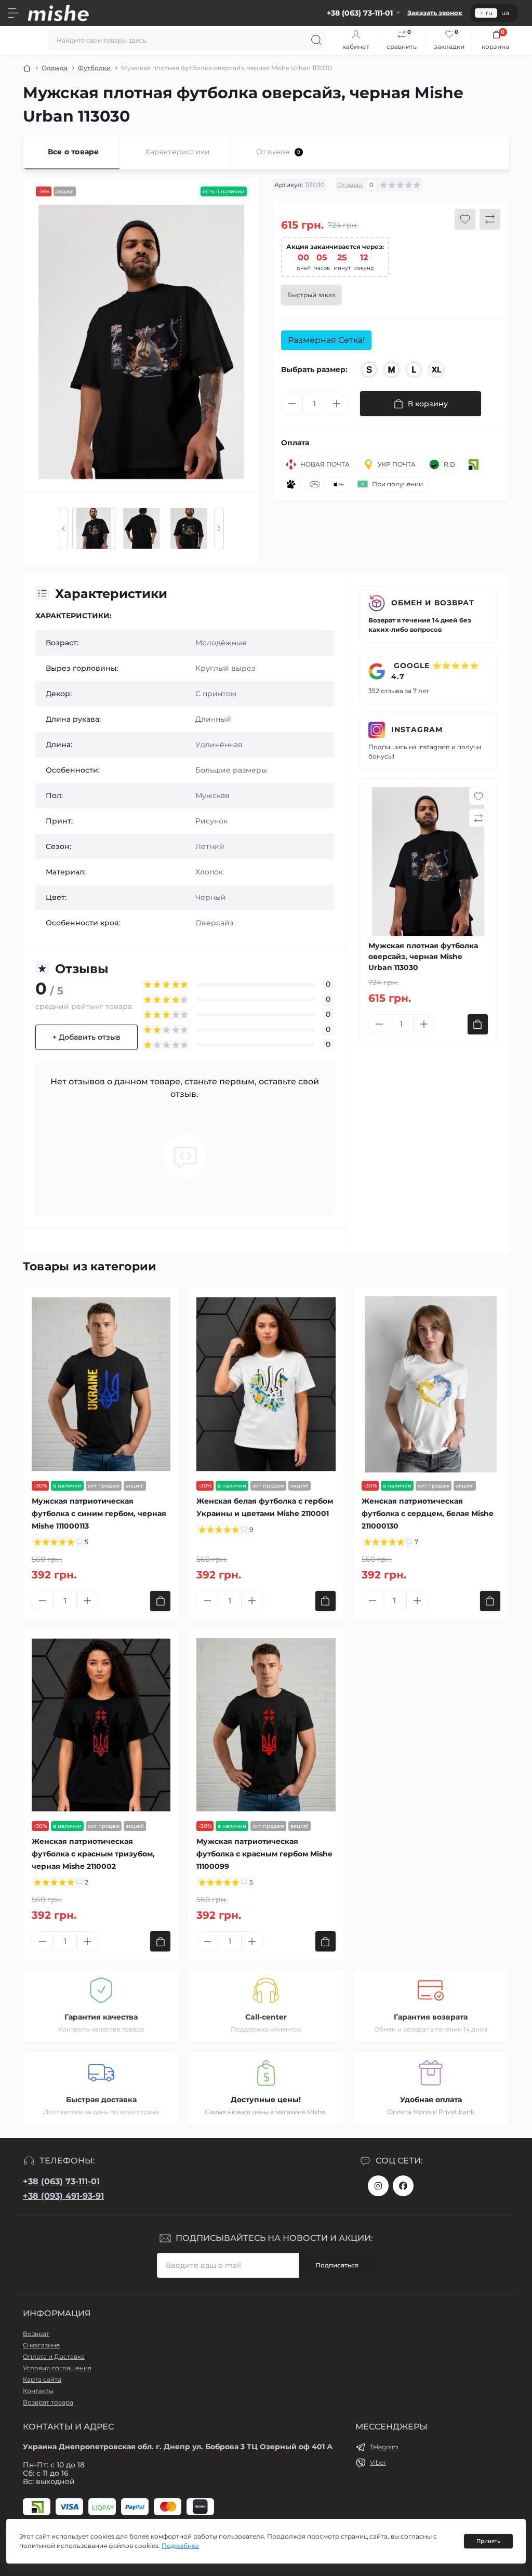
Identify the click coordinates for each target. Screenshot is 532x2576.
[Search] (316, 40)
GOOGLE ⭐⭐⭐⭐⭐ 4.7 (435, 671)
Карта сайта (42, 2379)
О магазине (41, 2345)
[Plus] (337, 404)
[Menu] (14, 13)
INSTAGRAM (417, 729)
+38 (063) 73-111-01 (61, 2181)
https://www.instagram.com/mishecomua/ (378, 2186)
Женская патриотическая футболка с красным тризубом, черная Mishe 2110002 (93, 1854)
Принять (488, 2541)
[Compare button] (490, 219)
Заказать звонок (435, 13)
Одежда (55, 68)
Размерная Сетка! (326, 340)
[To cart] (478, 1024)
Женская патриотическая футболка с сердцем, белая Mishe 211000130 (428, 1513)
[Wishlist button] (465, 219)
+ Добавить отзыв (87, 1037)
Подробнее (180, 2546)
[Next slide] (219, 528)
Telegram (384, 2447)
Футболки (94, 68)
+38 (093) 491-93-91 (63, 2196)
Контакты (38, 2391)
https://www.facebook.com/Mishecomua (403, 2186)
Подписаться (337, 2265)
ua (505, 13)
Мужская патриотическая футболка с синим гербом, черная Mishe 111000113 (99, 1513)
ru (489, 13)
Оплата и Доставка (54, 2356)
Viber (378, 2462)
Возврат (36, 2334)
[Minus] (292, 404)
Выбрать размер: (314, 369)
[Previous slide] (63, 528)
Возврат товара (48, 2402)
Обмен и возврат (433, 603)
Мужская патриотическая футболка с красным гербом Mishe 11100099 (264, 1854)
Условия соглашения (57, 2368)
